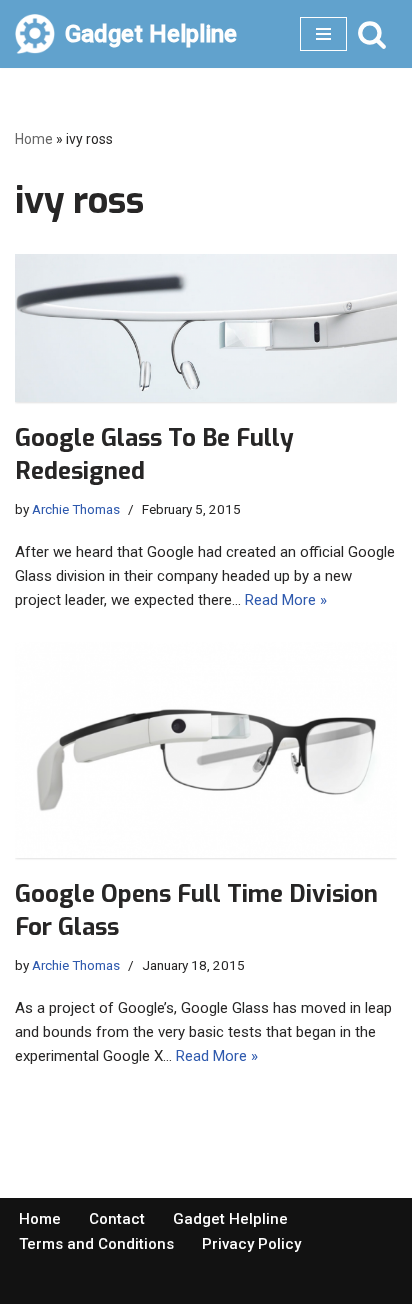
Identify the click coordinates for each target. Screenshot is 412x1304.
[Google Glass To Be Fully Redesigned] (206, 328)
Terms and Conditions (96, 1244)
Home (34, 139)
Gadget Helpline (230, 1219)
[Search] (372, 34)
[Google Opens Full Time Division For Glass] (206, 749)
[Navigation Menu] (323, 34)
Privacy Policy (251, 1244)
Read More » (286, 600)
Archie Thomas (76, 509)
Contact (117, 1219)
